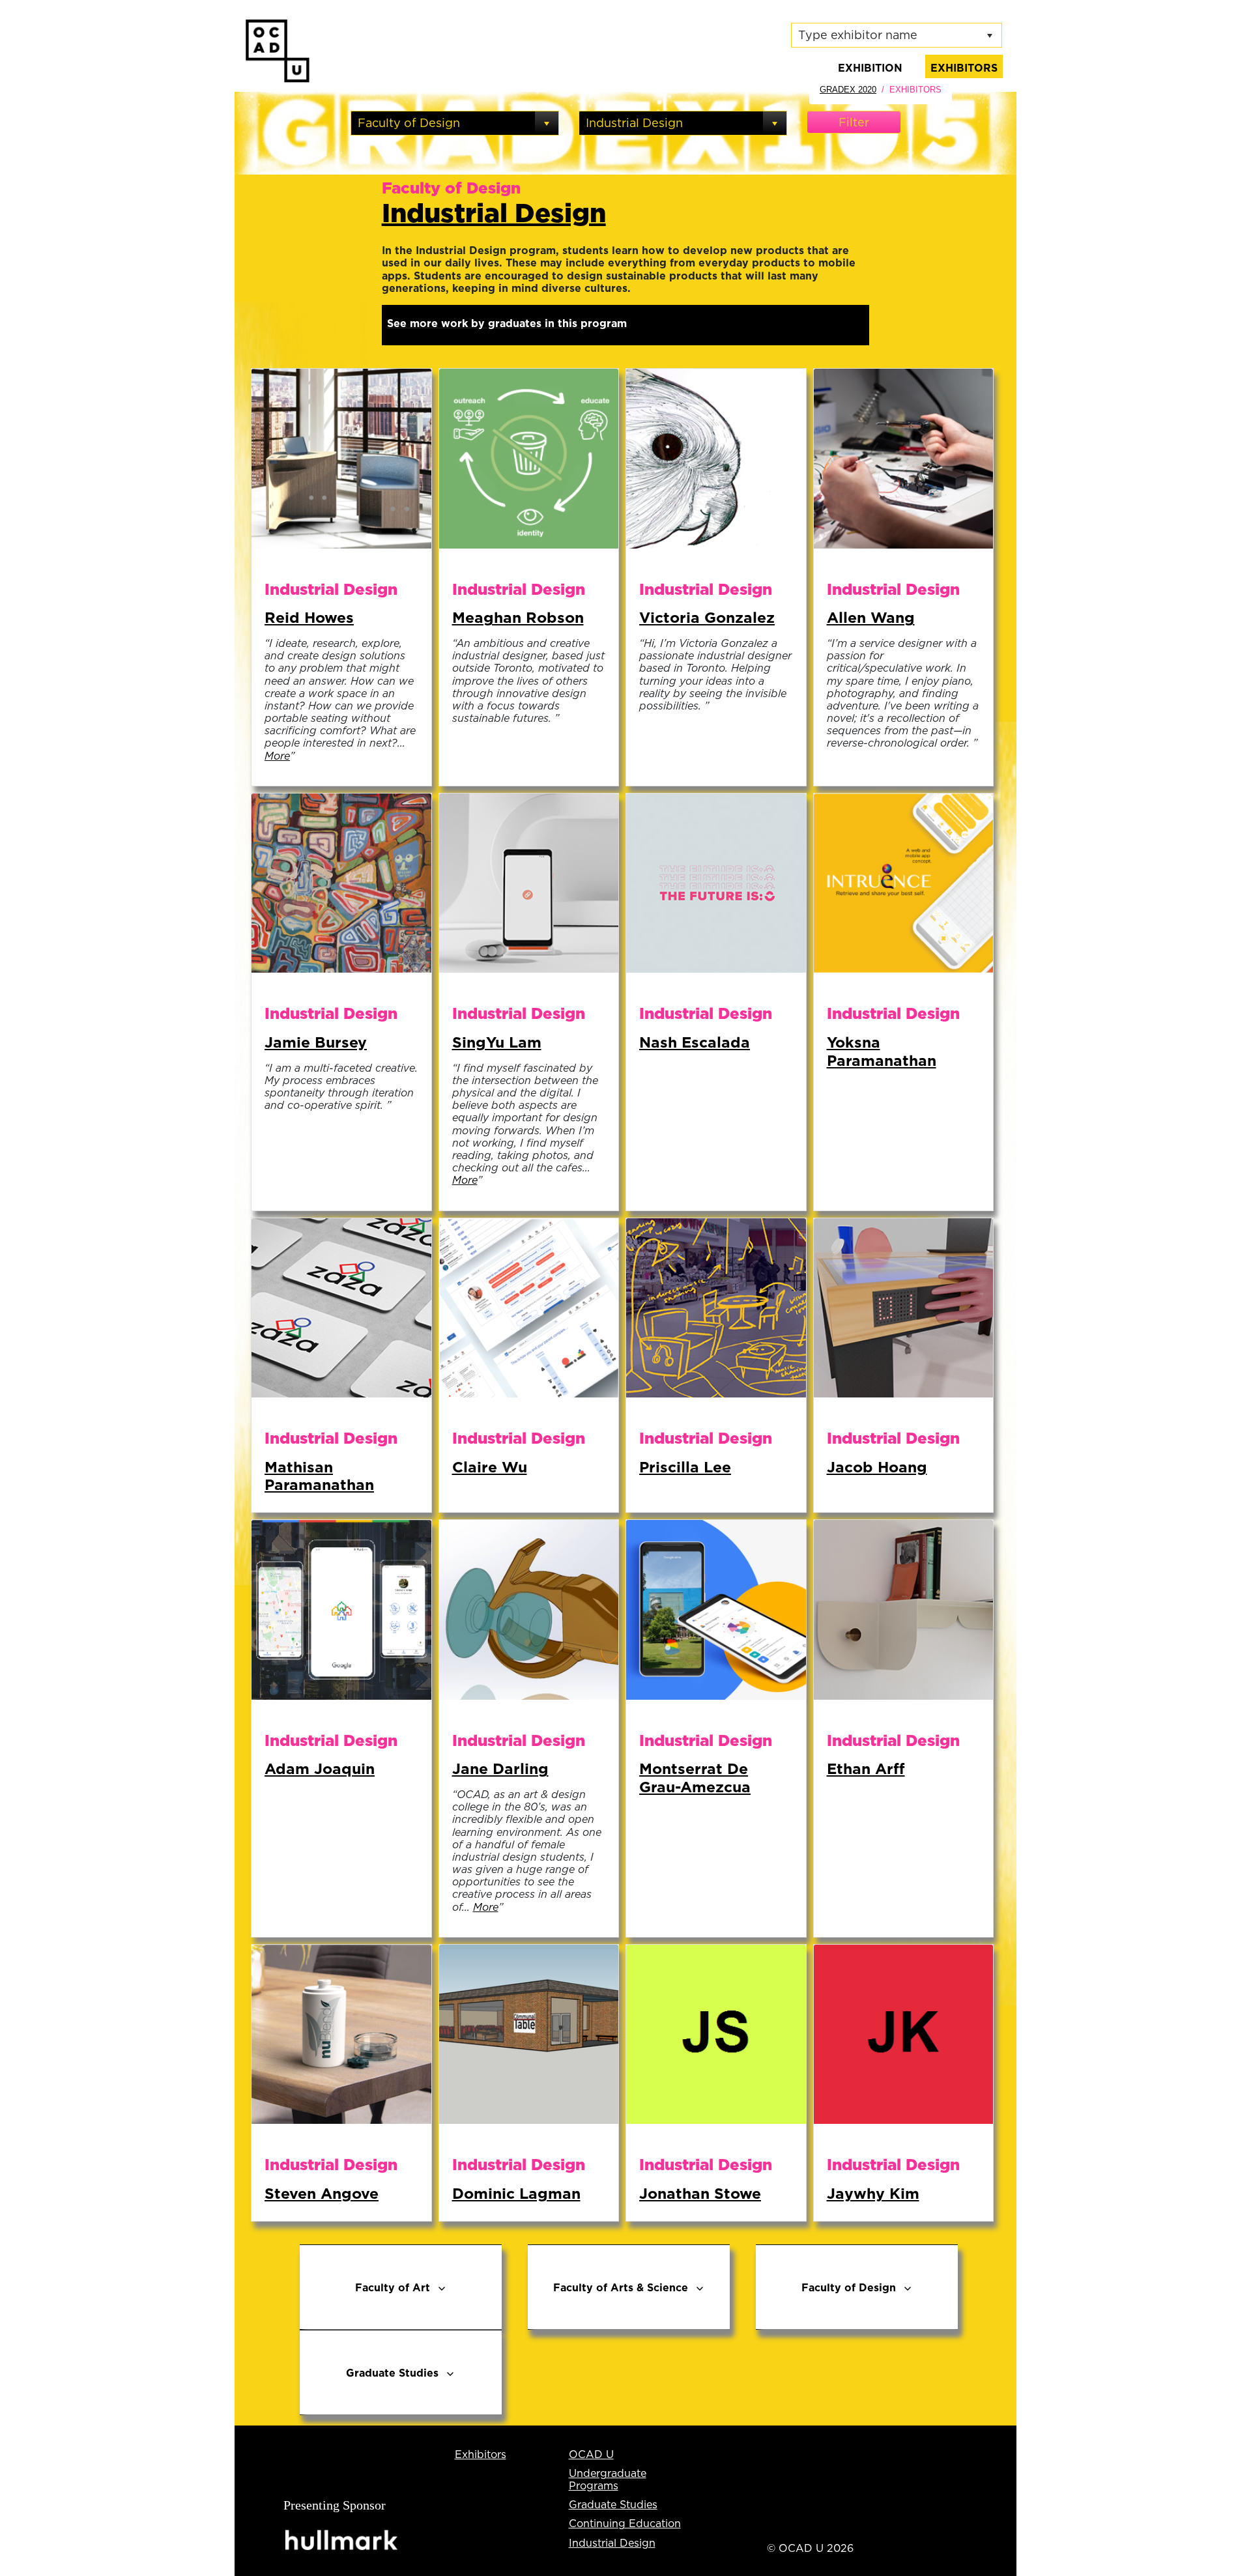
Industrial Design (494, 212)
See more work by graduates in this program (507, 323)
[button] (547, 123)
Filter (854, 122)
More (277, 756)
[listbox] (897, 35)
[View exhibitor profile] (341, 457)
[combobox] (443, 123)
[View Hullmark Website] (343, 2540)
